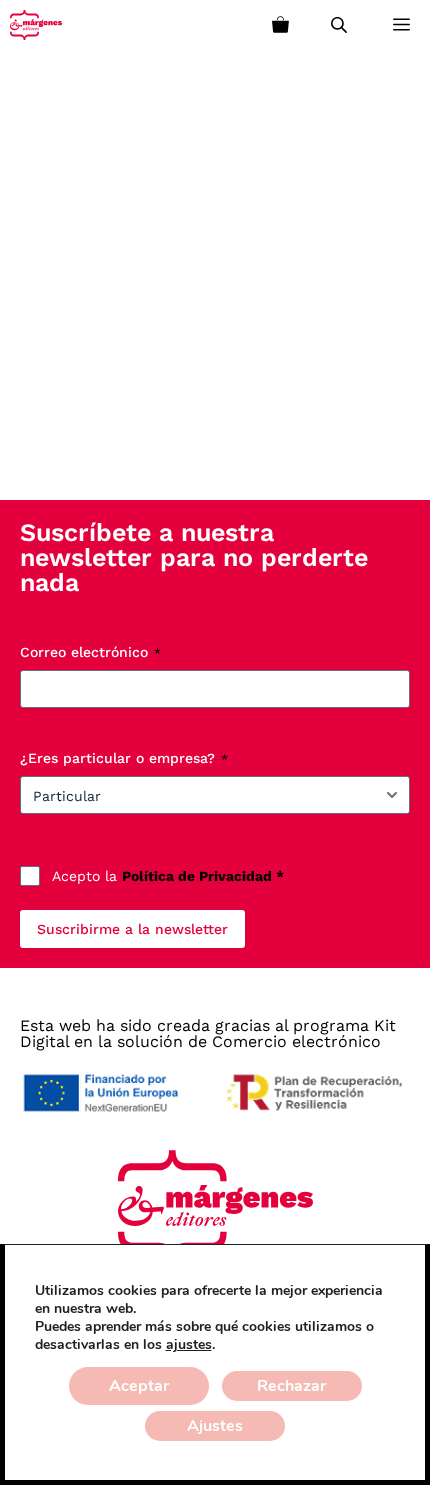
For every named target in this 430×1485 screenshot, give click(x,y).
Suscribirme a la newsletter (132, 929)
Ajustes (215, 1426)
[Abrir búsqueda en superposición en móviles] (341, 25)
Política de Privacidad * (203, 876)
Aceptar (139, 1386)
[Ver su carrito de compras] (280, 25)
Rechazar (291, 1386)
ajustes (189, 1345)
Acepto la (168, 876)
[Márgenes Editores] (36, 25)
